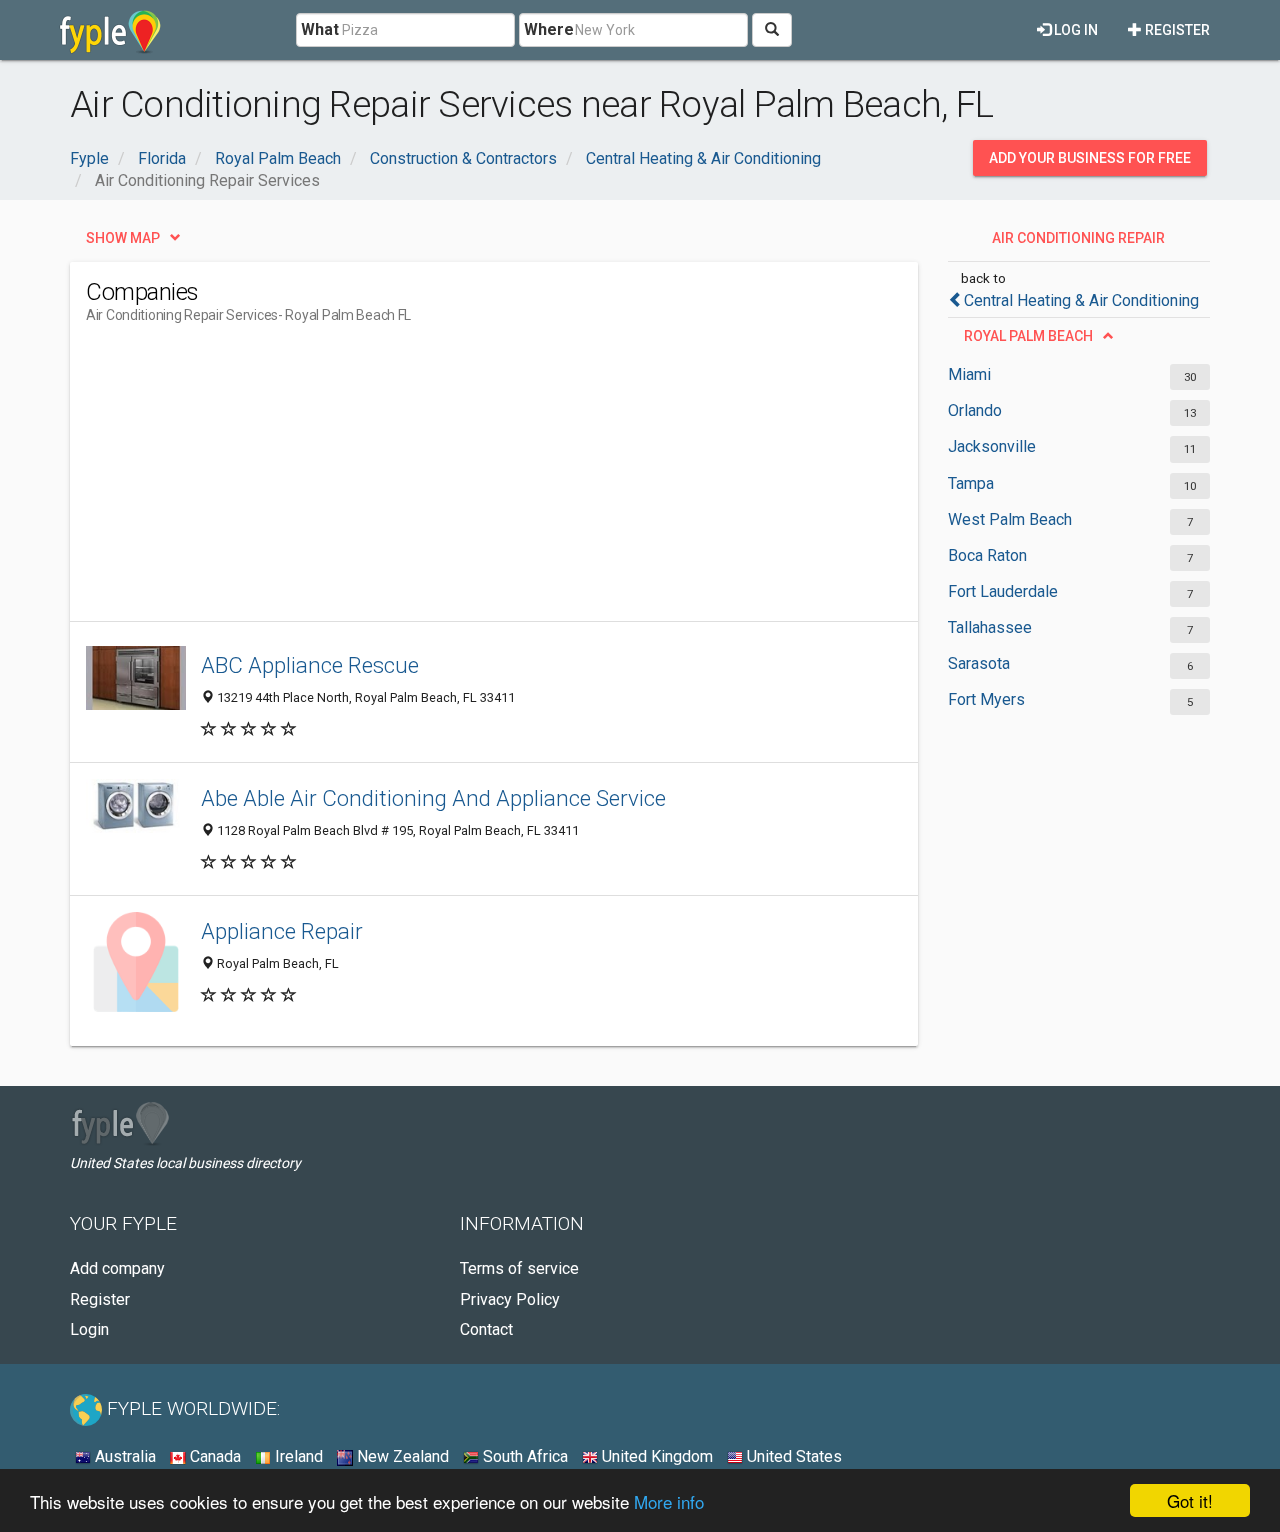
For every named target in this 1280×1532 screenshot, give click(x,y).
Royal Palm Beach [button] (1028, 336)
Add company (117, 1268)
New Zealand (401, 1456)
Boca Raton (987, 555)
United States (792, 1456)
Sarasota (979, 663)
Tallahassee (990, 627)
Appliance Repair (282, 931)
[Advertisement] (450, 481)
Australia (123, 1456)
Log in (1074, 30)
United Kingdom (655, 1456)
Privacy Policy (510, 1299)
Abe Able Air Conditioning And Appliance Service (433, 798)
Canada (213, 1456)
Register (1176, 30)
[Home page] (110, 30)
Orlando (975, 410)
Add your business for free (1090, 158)
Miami (969, 374)
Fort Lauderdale (1003, 591)
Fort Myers (986, 699)
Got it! (1190, 1500)
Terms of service (519, 1268)
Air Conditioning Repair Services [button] (1078, 243)
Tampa (971, 483)
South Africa (523, 1456)
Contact (486, 1329)
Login (89, 1329)
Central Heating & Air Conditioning (1081, 300)
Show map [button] (123, 238)
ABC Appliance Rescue (310, 665)
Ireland (297, 1456)
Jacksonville (992, 446)
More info (669, 1501)
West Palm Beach (1010, 519)
